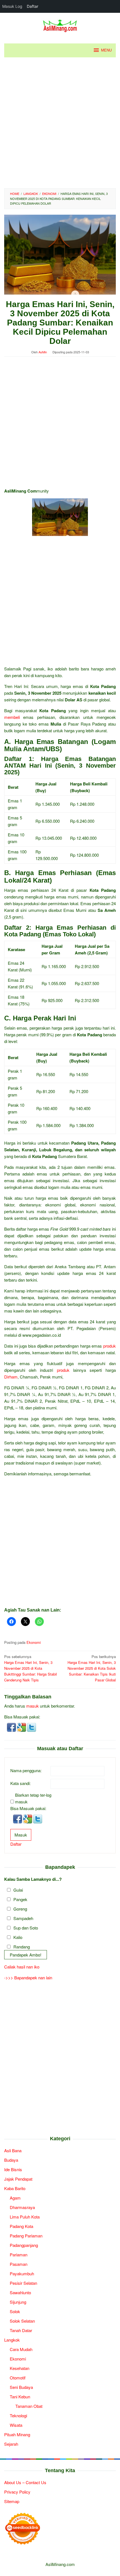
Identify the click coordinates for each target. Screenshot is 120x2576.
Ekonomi (34, 1642)
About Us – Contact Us (25, 2482)
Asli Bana (13, 2150)
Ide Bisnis (13, 2169)
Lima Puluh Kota (25, 2217)
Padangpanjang (24, 2245)
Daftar (16, 1844)
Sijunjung (18, 2302)
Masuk (21, 1835)
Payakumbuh (22, 2273)
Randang (22, 1947)
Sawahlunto (20, 2292)
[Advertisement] (60, 123)
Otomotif (18, 2378)
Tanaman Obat (29, 2406)
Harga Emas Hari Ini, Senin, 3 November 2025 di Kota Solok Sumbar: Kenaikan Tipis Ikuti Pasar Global (92, 1668)
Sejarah (11, 2444)
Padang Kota (21, 2226)
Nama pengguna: (26, 1770)
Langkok (12, 2340)
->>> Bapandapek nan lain (28, 1978)
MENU (106, 50)
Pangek (20, 1899)
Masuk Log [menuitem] (12, 6)
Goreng (20, 1909)
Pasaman (19, 2264)
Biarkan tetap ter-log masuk (33, 1798)
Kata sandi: (21, 1783)
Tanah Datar (21, 2330)
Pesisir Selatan (23, 2283)
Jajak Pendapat (18, 2179)
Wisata (16, 2425)
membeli (12, 717)
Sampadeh (23, 1918)
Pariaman (19, 2255)
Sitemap (12, 2501)
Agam (15, 2198)
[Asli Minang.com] (60, 25)
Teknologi (18, 2415)
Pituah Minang (17, 2434)
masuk (33, 1706)
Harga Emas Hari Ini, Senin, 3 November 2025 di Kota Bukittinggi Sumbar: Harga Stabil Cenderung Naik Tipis (31, 1668)
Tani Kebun (20, 2397)
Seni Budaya (21, 2387)
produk (110, 1346)
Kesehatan (20, 2368)
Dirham (11, 1377)
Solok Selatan (22, 2321)
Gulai (18, 1890)
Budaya (11, 2160)
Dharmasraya (22, 2207)
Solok (15, 2311)
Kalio (18, 1937)
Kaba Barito (15, 2188)
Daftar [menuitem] (33, 6)
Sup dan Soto (26, 1928)
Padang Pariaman (26, 2236)
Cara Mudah (21, 2349)
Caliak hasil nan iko (22, 1967)
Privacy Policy (17, 2492)
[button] (12, 1727)
